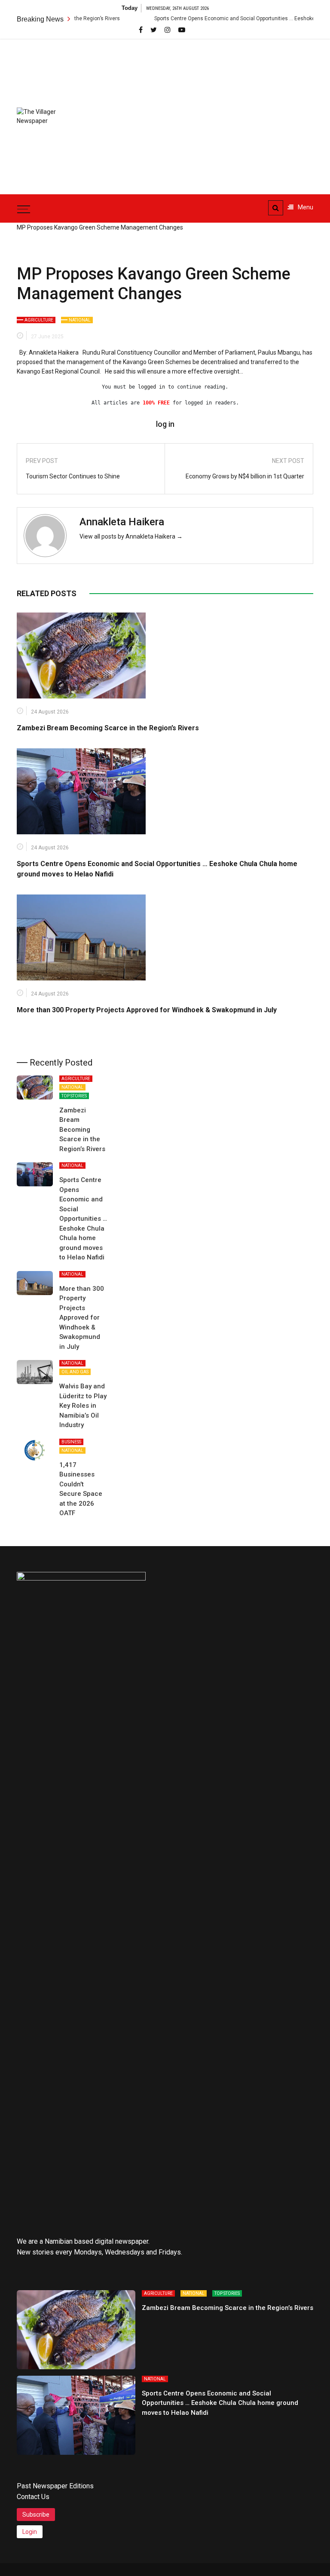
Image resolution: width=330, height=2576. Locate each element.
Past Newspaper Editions (55, 2486)
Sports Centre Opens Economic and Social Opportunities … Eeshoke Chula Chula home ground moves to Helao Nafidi (83, 1219)
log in (165, 424)
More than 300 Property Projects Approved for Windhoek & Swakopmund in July (147, 1010)
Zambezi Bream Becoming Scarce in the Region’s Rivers (108, 728)
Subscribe (36, 2515)
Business (71, 1442)
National (80, 320)
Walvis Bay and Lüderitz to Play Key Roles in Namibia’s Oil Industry (83, 1406)
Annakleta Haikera (122, 522)
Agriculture (39, 320)
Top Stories (74, 1096)
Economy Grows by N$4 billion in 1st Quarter (245, 476)
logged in (151, 387)
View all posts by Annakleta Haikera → (131, 536)
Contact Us (33, 2497)
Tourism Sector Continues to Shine (73, 476)
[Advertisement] (212, 112)
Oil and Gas (75, 1372)
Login (30, 2532)
